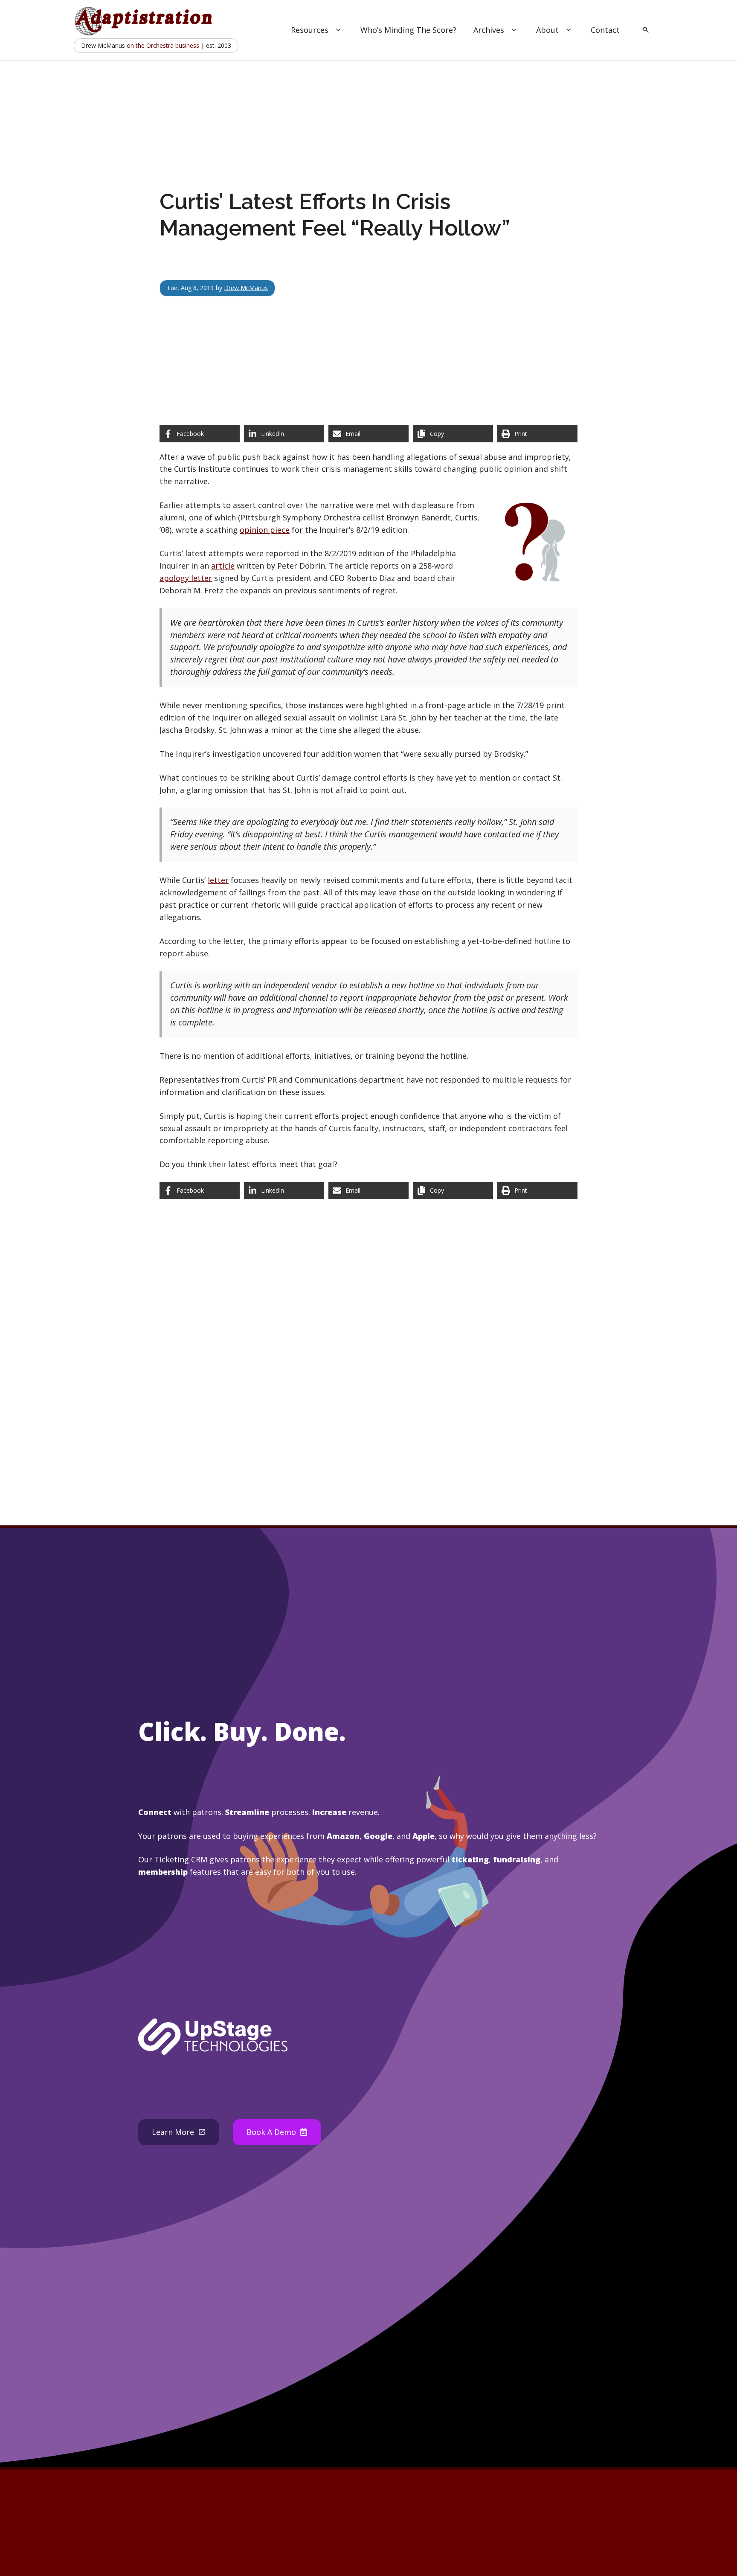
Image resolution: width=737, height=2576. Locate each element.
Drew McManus (246, 288)
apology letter (186, 578)
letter (218, 880)
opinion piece (265, 530)
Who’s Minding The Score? (408, 30)
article (223, 566)
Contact (605, 30)
